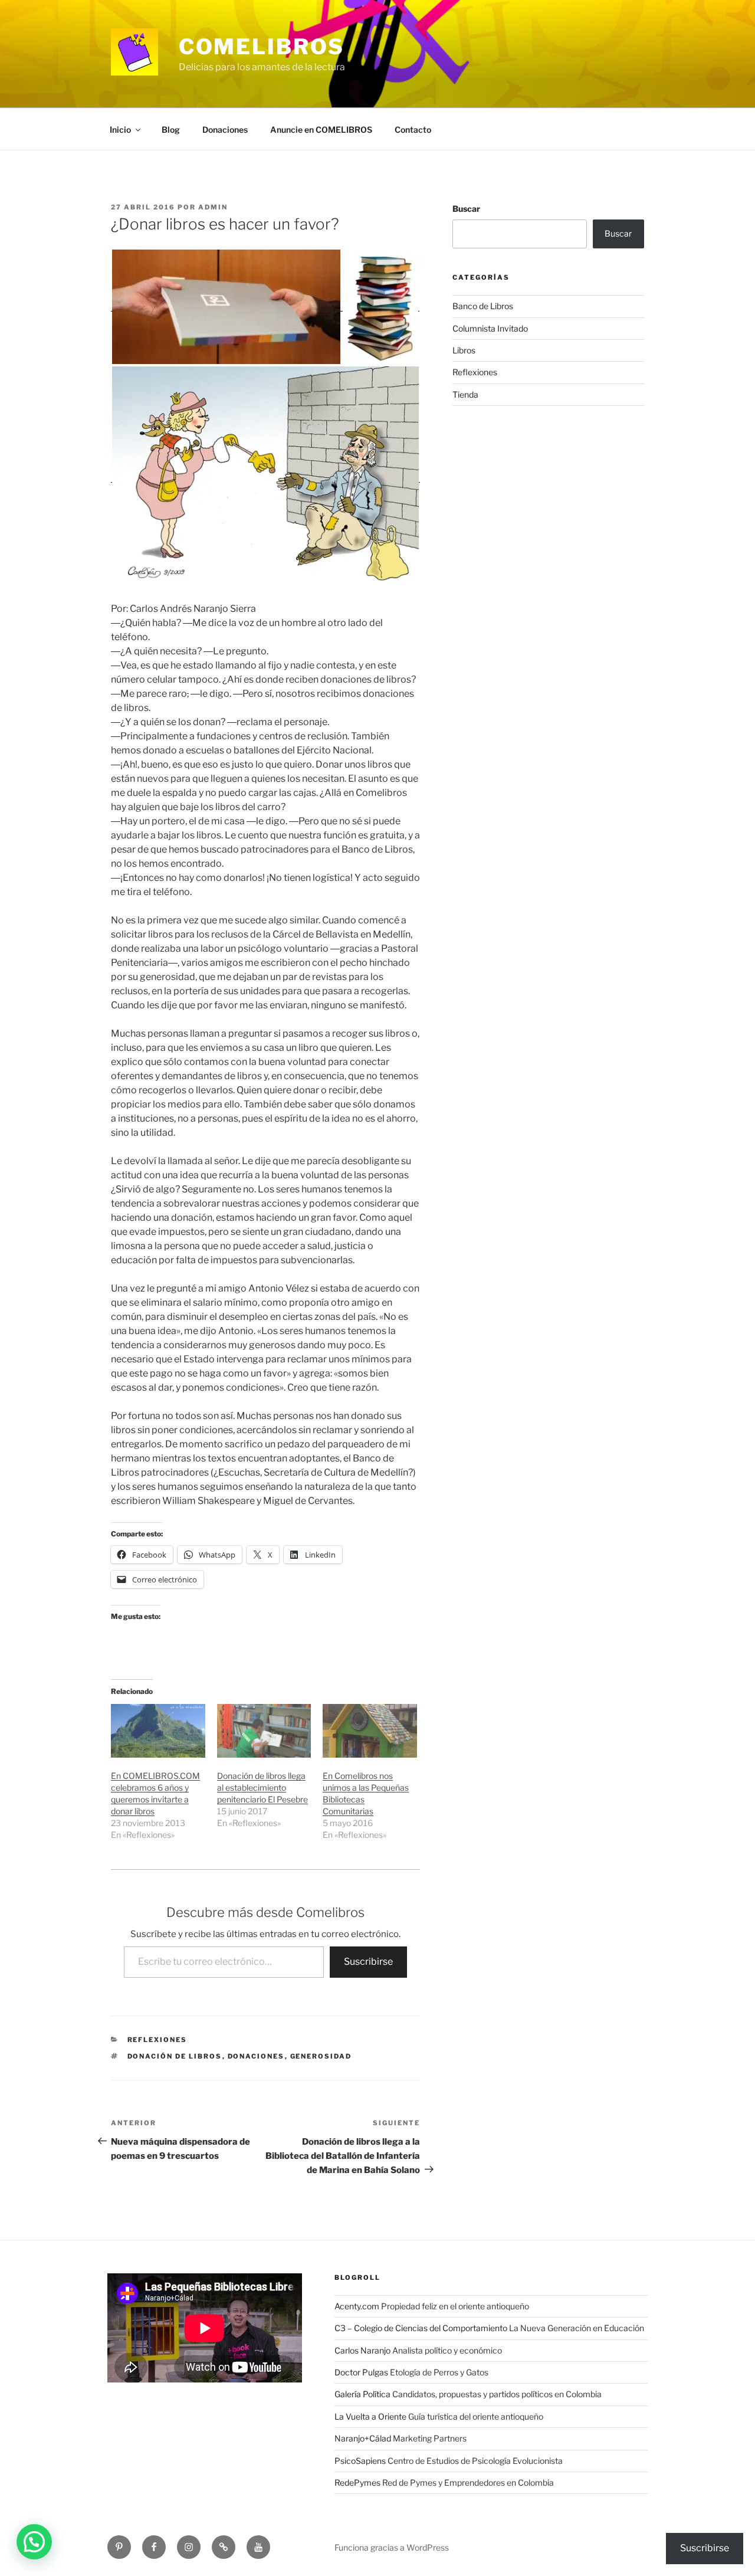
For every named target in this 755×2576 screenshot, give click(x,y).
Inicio (120, 130)
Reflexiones (157, 2040)
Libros (464, 350)
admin (213, 207)
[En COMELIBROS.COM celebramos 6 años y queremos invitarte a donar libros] (158, 1731)
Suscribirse (368, 1962)
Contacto (413, 130)
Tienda (465, 394)
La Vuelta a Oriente (370, 2416)
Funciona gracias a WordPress (392, 2547)
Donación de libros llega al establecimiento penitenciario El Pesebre (262, 1787)
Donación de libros (175, 2056)
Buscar (466, 209)
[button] (34, 2542)
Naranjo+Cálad (363, 2438)
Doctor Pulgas (361, 2372)
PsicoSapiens (360, 2461)
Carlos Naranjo (362, 2350)
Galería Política (362, 2394)
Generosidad (321, 2056)
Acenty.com (357, 2306)
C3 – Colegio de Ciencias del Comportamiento (421, 2328)
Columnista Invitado (490, 328)
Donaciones (225, 130)
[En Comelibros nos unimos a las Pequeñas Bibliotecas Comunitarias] (370, 1731)
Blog (171, 130)
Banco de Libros (483, 306)
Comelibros (262, 47)
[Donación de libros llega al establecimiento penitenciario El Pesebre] (264, 1731)
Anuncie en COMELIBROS (321, 130)
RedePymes (357, 2482)
